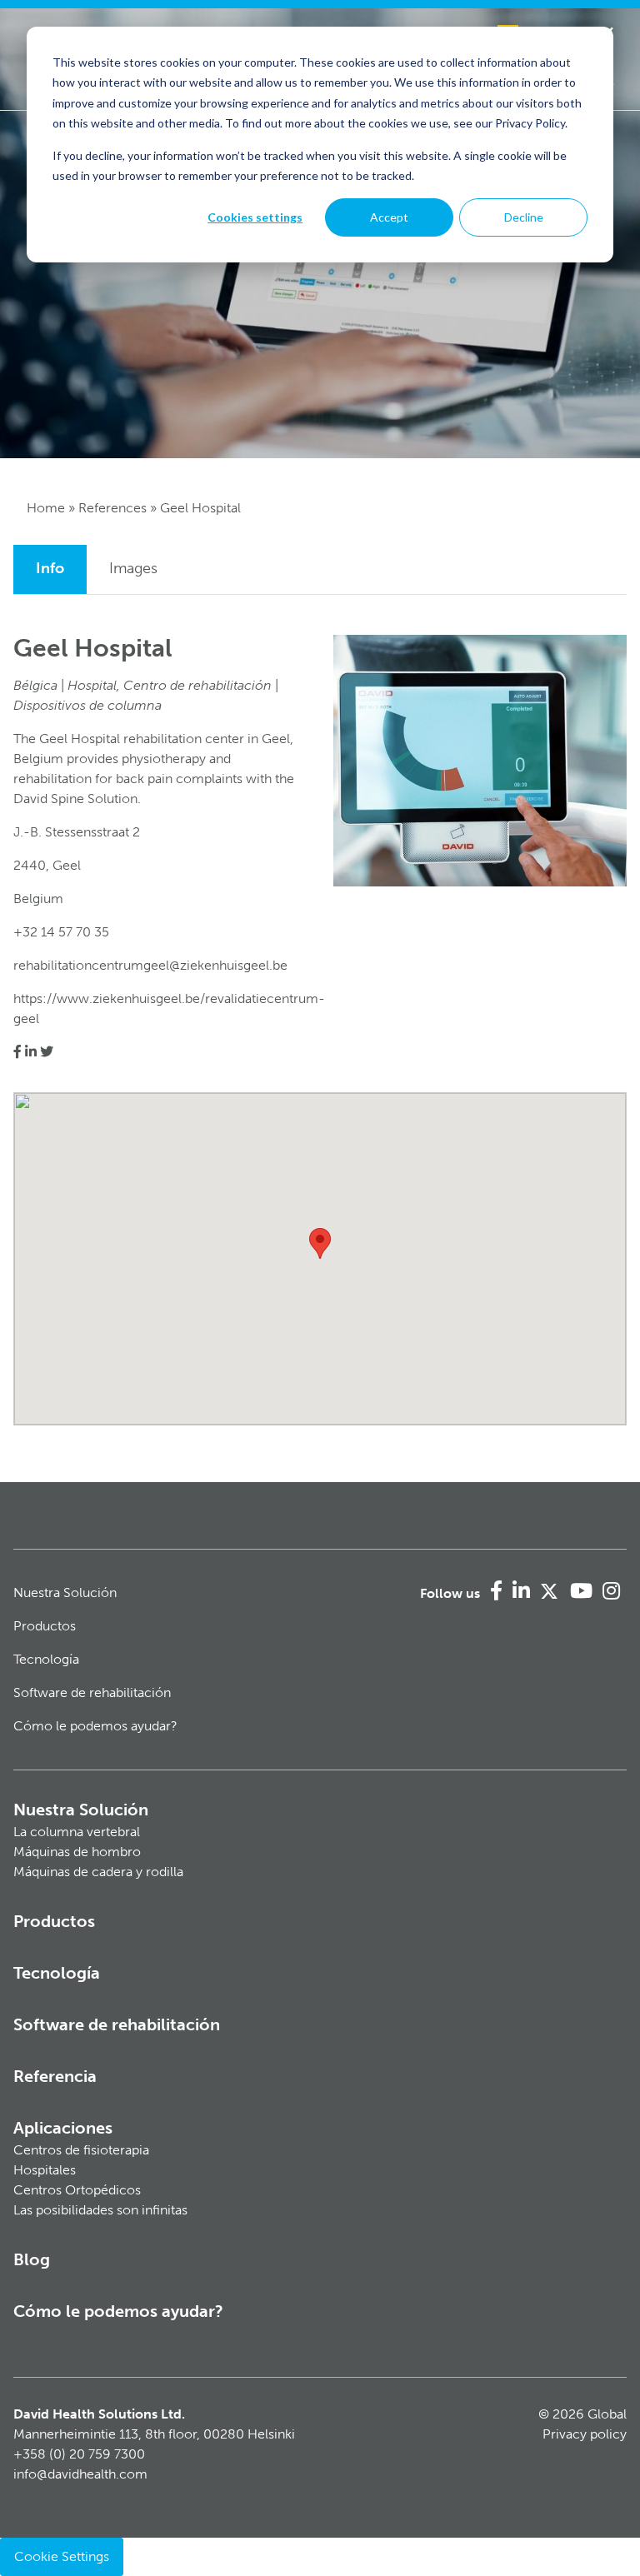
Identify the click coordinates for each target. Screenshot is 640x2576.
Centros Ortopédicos (77, 2190)
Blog (32, 2259)
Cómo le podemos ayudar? (95, 1726)
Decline (524, 217)
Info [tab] (50, 568)
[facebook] (17, 1052)
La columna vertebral (77, 1832)
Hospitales (45, 2170)
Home (46, 508)
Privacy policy (585, 2434)
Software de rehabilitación (92, 1692)
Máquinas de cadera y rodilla (98, 1872)
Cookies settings (255, 217)
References (112, 508)
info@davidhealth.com (80, 2474)
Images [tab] (133, 568)
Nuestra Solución (65, 1593)
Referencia (55, 2076)
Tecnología (46, 1659)
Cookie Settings (62, 2556)
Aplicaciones (63, 2128)
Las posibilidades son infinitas (100, 2210)
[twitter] (47, 1052)
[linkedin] (31, 1052)
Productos (45, 1626)
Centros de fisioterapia (81, 2150)
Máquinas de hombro (77, 1852)
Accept (389, 217)
